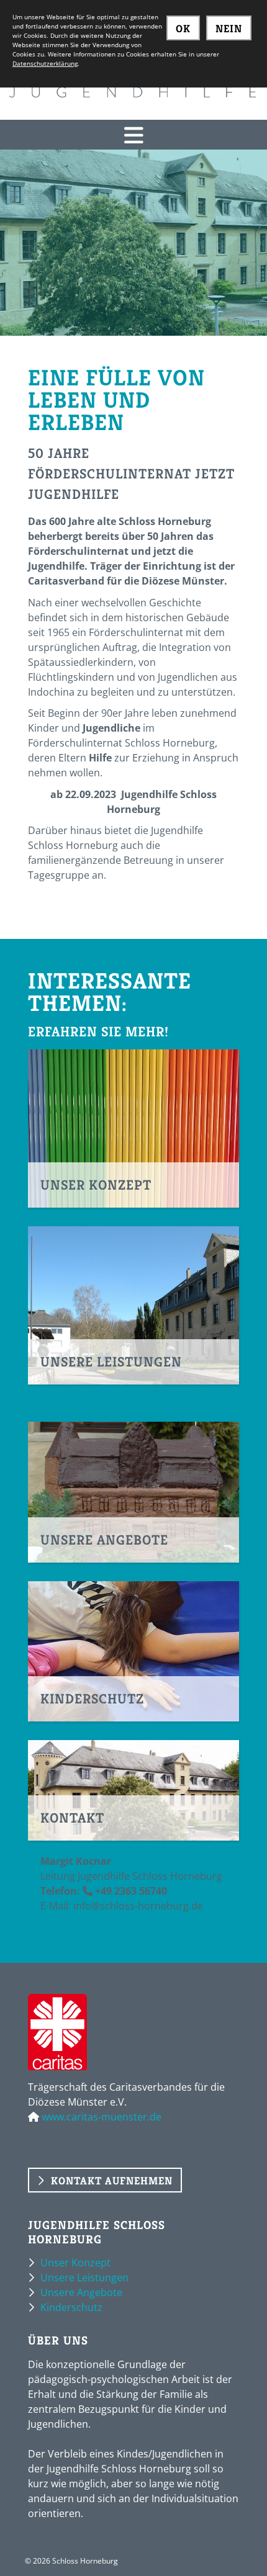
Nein (229, 29)
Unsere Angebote (81, 2292)
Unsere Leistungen (84, 2278)
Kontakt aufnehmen (112, 2181)
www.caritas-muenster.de (102, 2117)
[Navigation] (133, 135)
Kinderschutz (71, 2307)
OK (183, 29)
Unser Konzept (75, 2263)
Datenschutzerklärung (45, 63)
